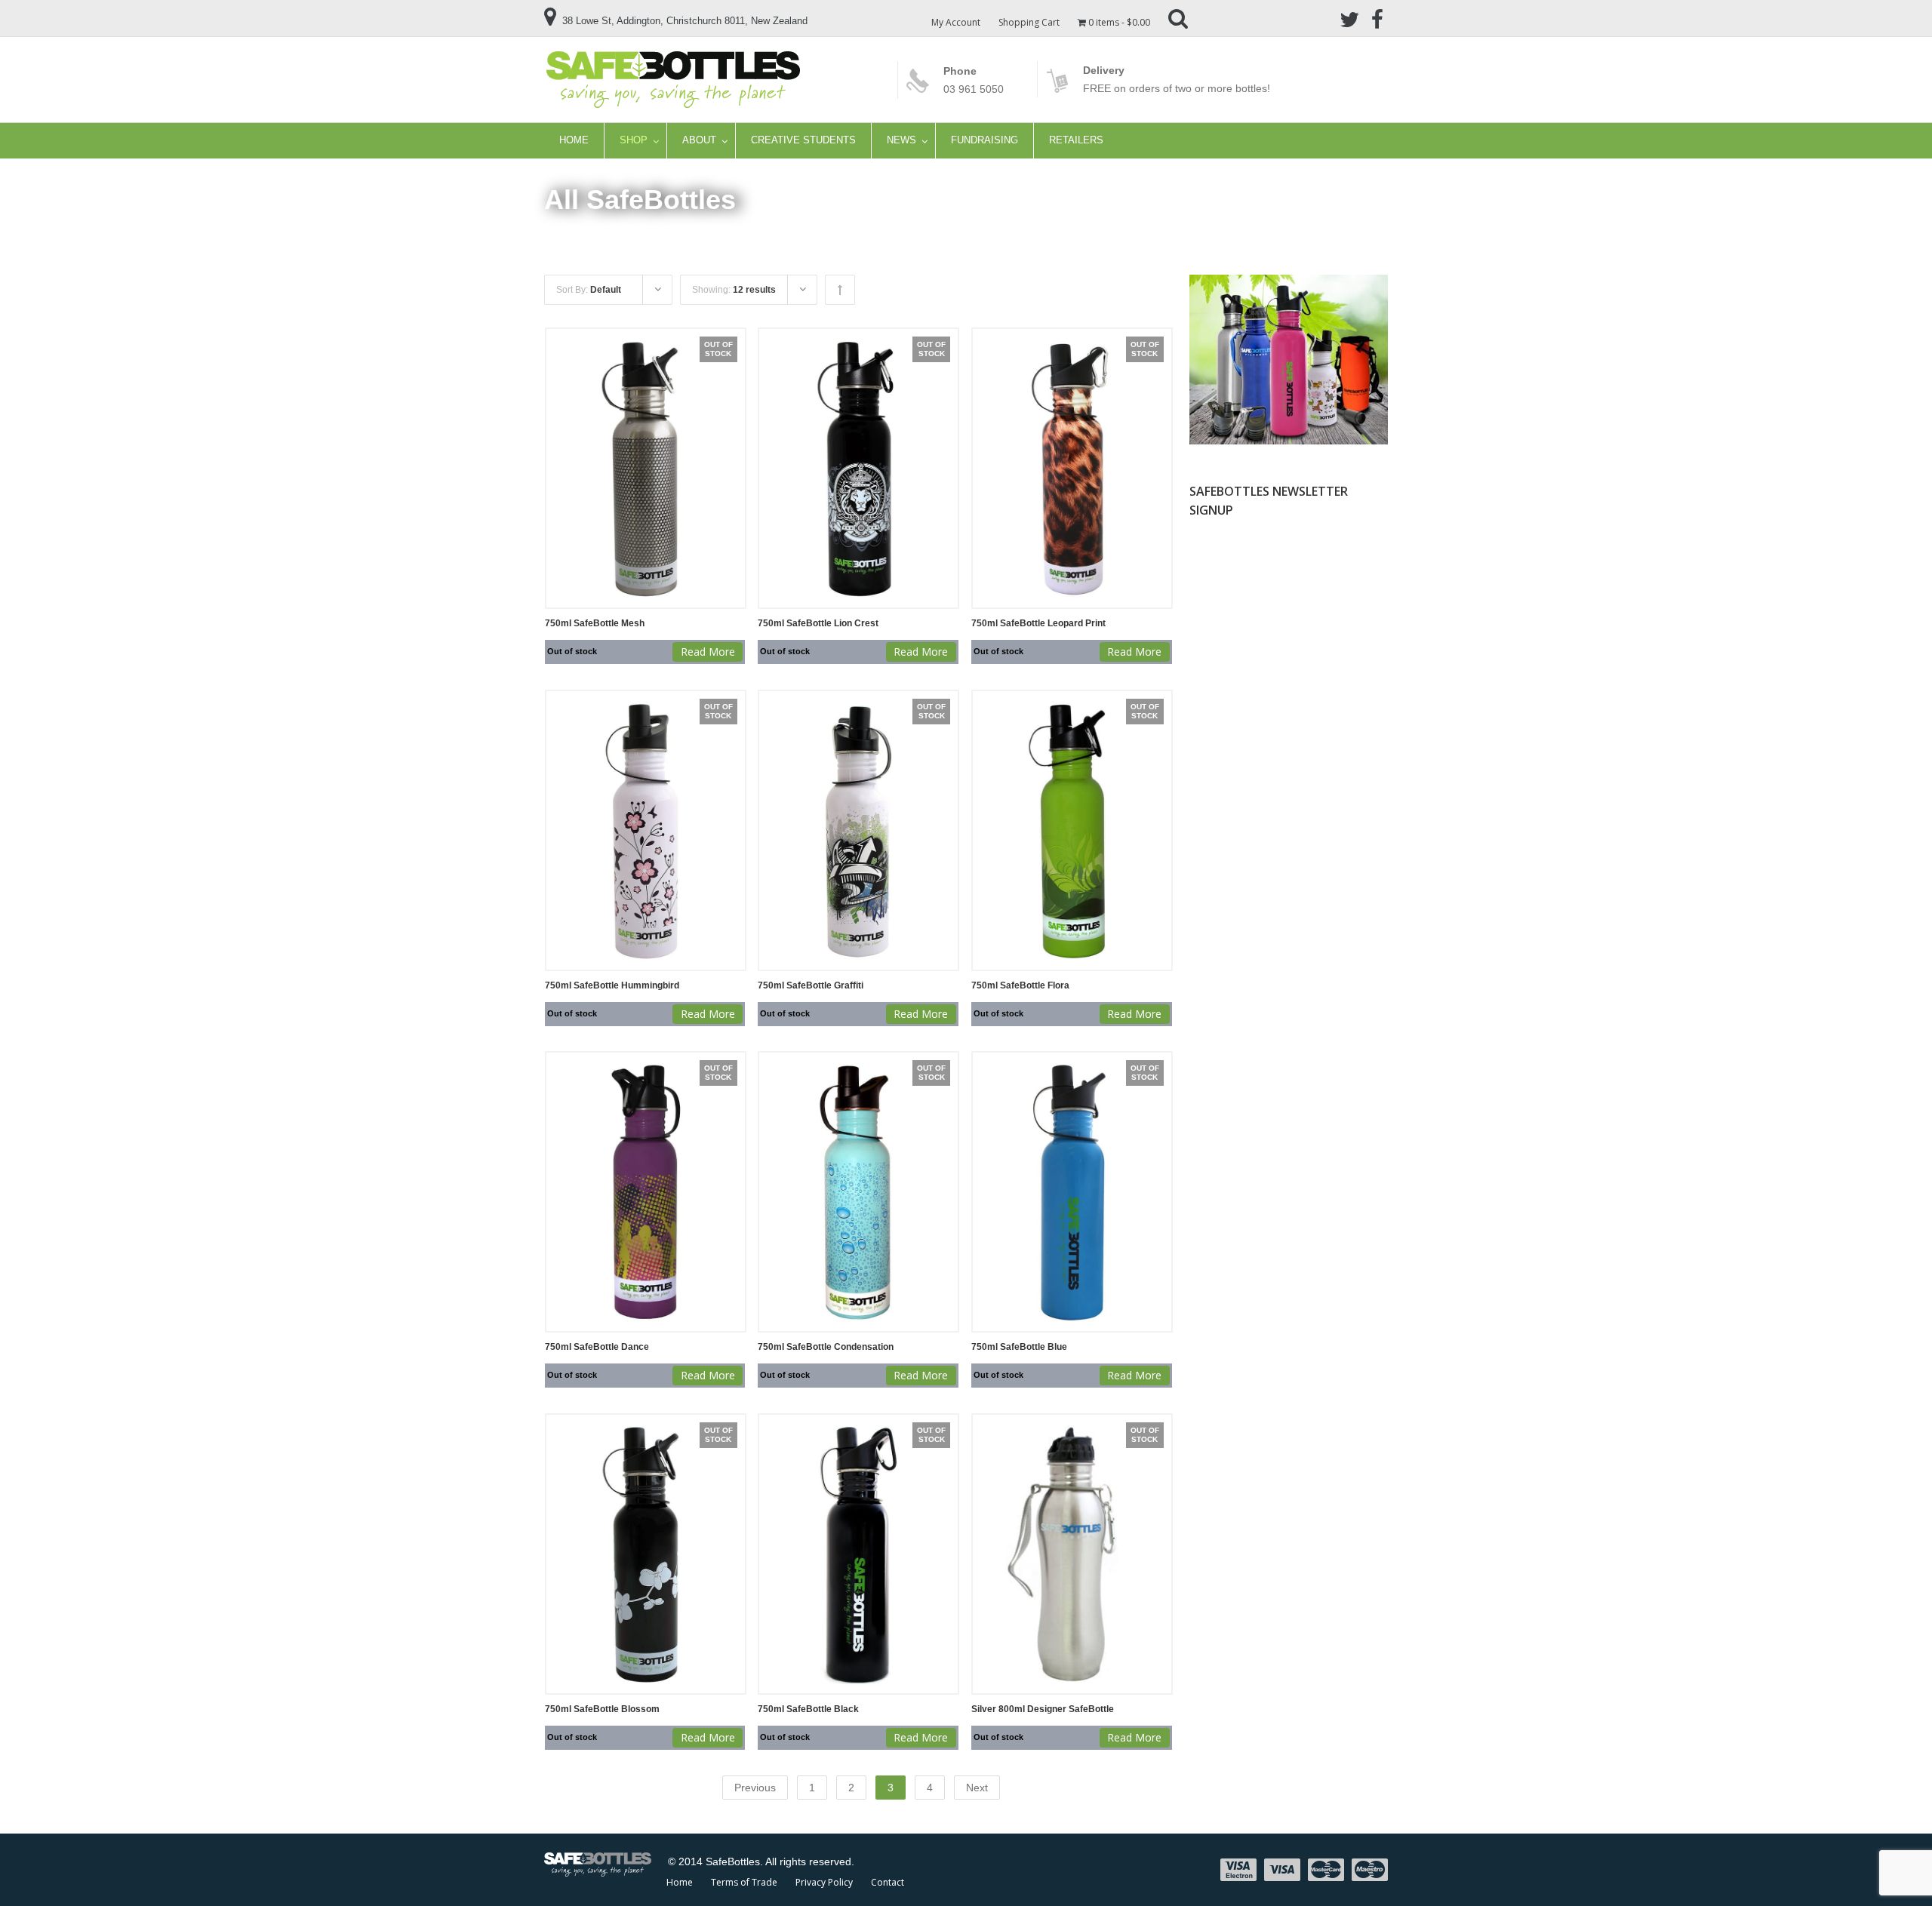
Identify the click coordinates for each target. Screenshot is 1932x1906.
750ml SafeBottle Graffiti (811, 985)
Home (680, 1882)
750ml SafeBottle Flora (1020, 985)
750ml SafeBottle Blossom (602, 1709)
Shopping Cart (1029, 22)
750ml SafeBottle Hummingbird (612, 985)
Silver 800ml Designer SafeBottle (1043, 1709)
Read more (708, 652)
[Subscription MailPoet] (1288, 656)
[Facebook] (1377, 18)
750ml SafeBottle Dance (597, 1347)
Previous (755, 1788)
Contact (888, 1882)
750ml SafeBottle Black (808, 1709)
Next (977, 1788)
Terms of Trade (744, 1882)
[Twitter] (1349, 18)
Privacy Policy (824, 1882)
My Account (956, 22)
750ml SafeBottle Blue (1019, 1347)
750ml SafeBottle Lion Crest (818, 623)
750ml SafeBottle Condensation (826, 1347)
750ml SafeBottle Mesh (595, 623)
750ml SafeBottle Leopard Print (1038, 623)
